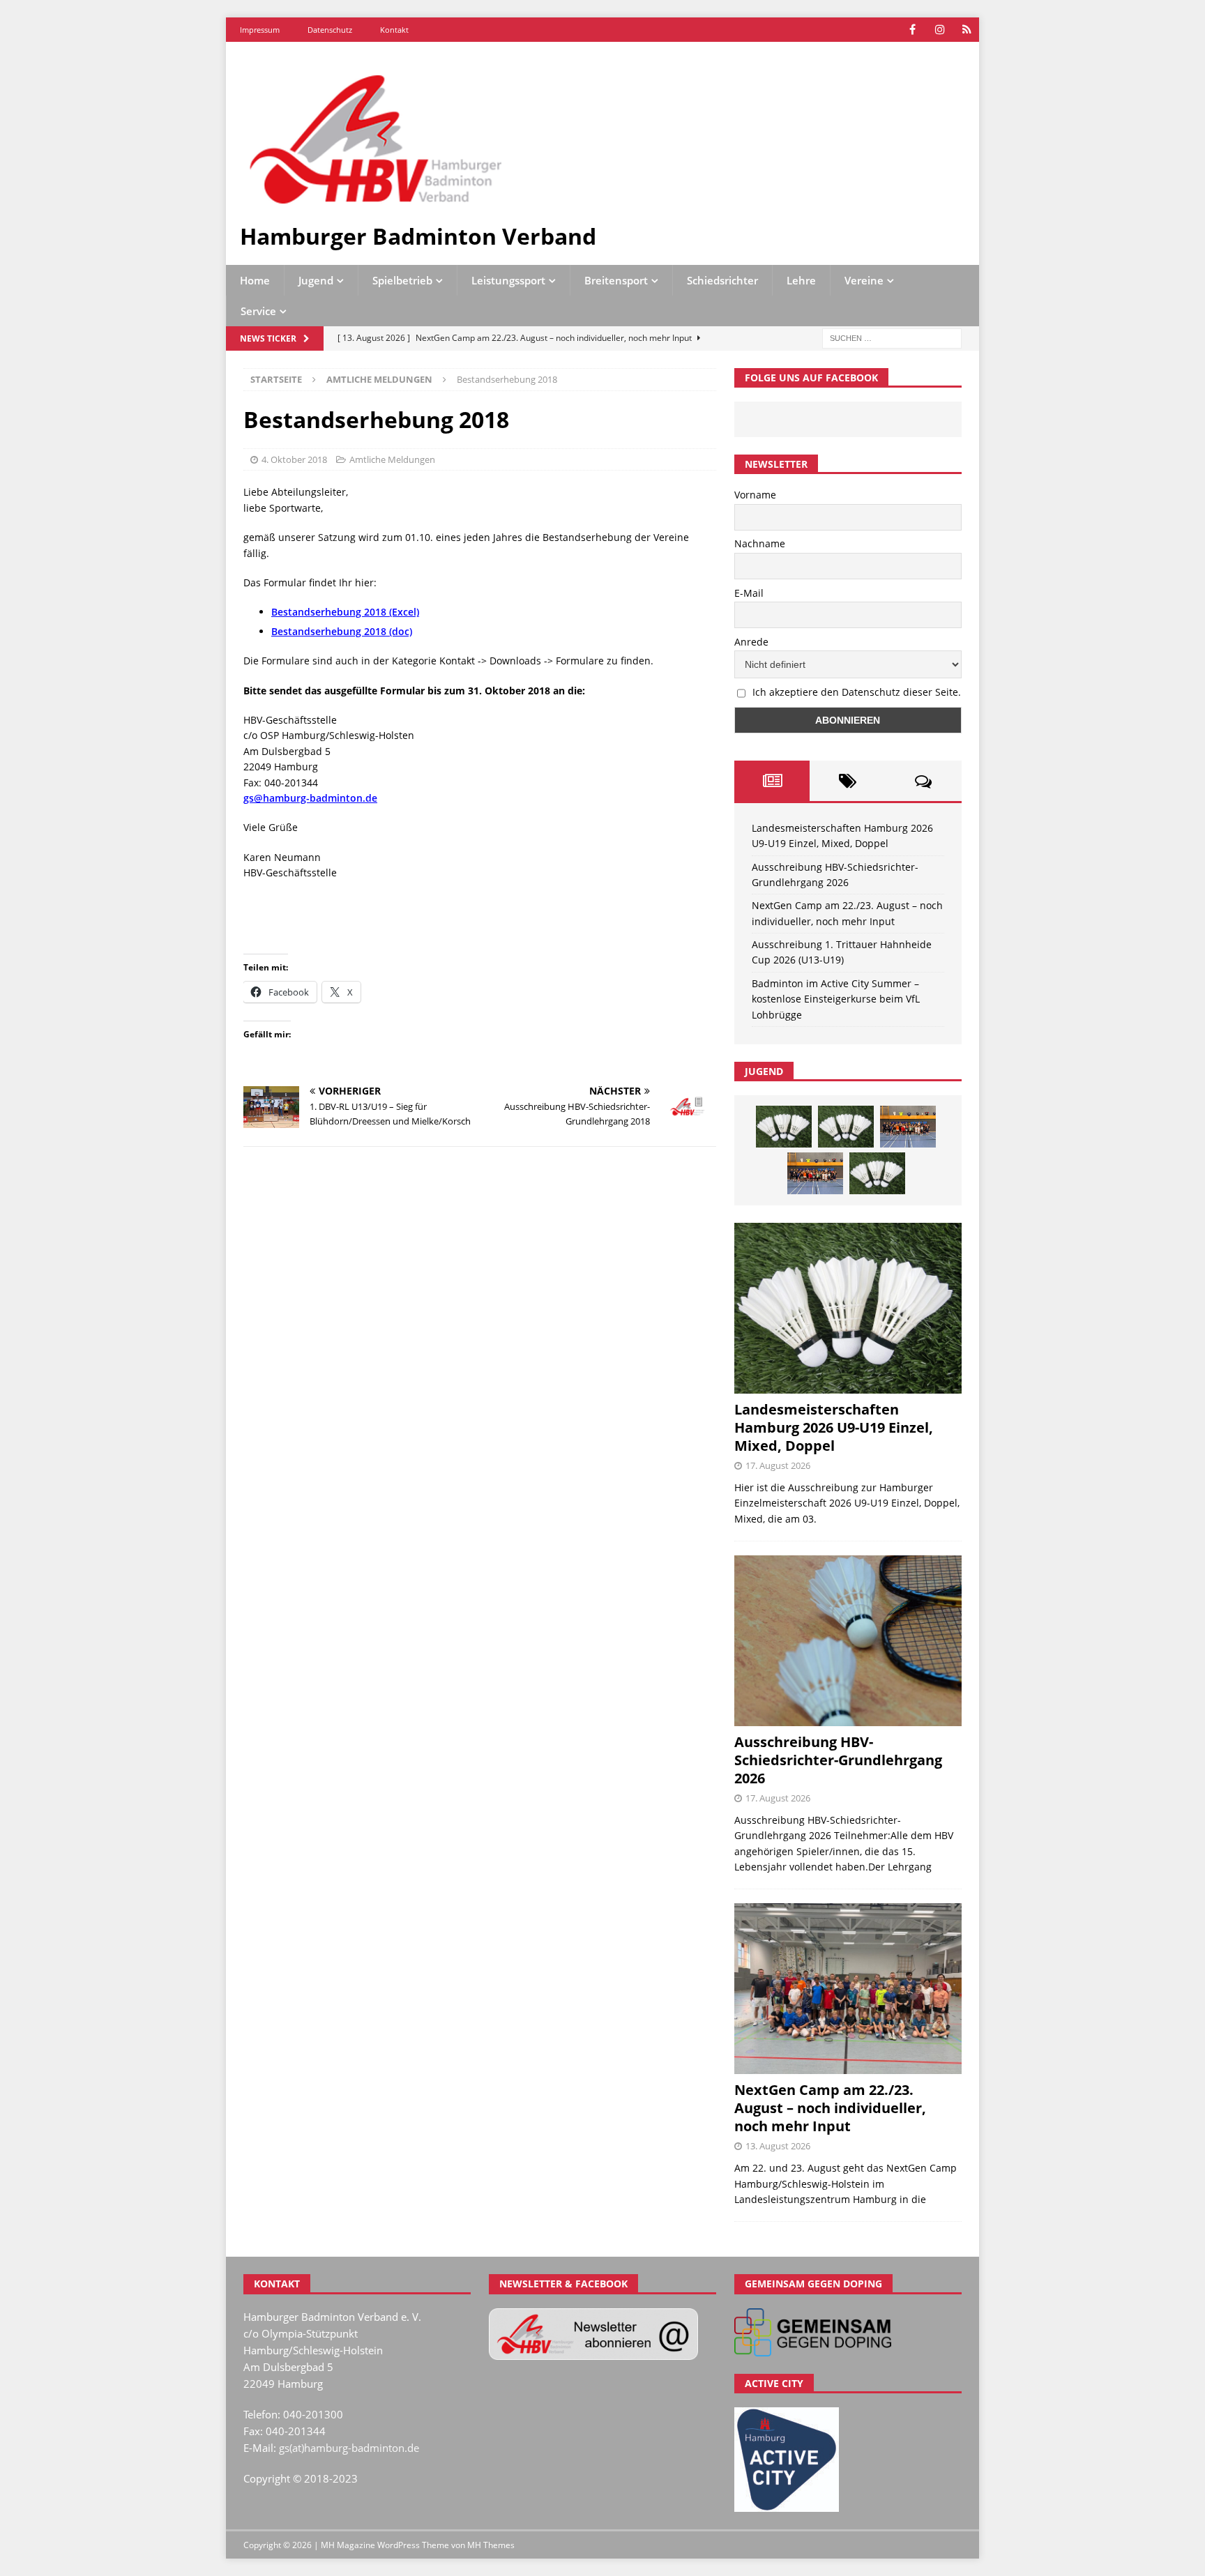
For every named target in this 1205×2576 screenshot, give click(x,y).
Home (255, 280)
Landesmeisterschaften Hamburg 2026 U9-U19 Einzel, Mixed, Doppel (834, 1427)
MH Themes (491, 2545)
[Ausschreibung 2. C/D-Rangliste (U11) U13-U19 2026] (877, 1173)
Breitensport (616, 280)
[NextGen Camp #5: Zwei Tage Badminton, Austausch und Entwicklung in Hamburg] (908, 1127)
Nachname (760, 543)
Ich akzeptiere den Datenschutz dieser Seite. (857, 692)
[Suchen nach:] (892, 338)
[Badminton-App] (967, 30)
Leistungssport (508, 280)
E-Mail (749, 593)
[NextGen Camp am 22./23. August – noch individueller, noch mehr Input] (848, 1989)
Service (258, 311)
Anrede (751, 642)
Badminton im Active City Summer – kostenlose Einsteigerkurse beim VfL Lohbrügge (836, 999)
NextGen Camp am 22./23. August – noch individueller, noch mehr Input (830, 2108)
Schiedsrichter (722, 280)
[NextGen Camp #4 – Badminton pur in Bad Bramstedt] (815, 1173)
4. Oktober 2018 (294, 459)
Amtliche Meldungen (392, 459)
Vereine (864, 280)
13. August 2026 (778, 2146)
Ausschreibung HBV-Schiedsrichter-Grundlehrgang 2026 (838, 1760)
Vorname (755, 495)
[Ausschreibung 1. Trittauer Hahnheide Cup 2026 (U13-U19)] (846, 1127)
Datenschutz (330, 30)
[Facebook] (912, 30)
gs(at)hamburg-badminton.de (349, 2448)
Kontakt (394, 30)
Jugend (316, 280)
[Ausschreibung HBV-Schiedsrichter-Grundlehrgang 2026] (848, 1641)
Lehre (801, 280)
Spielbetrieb (402, 280)
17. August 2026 (778, 1465)
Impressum (260, 30)
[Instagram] (940, 30)
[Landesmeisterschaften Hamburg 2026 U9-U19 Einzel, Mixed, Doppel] (784, 1127)
